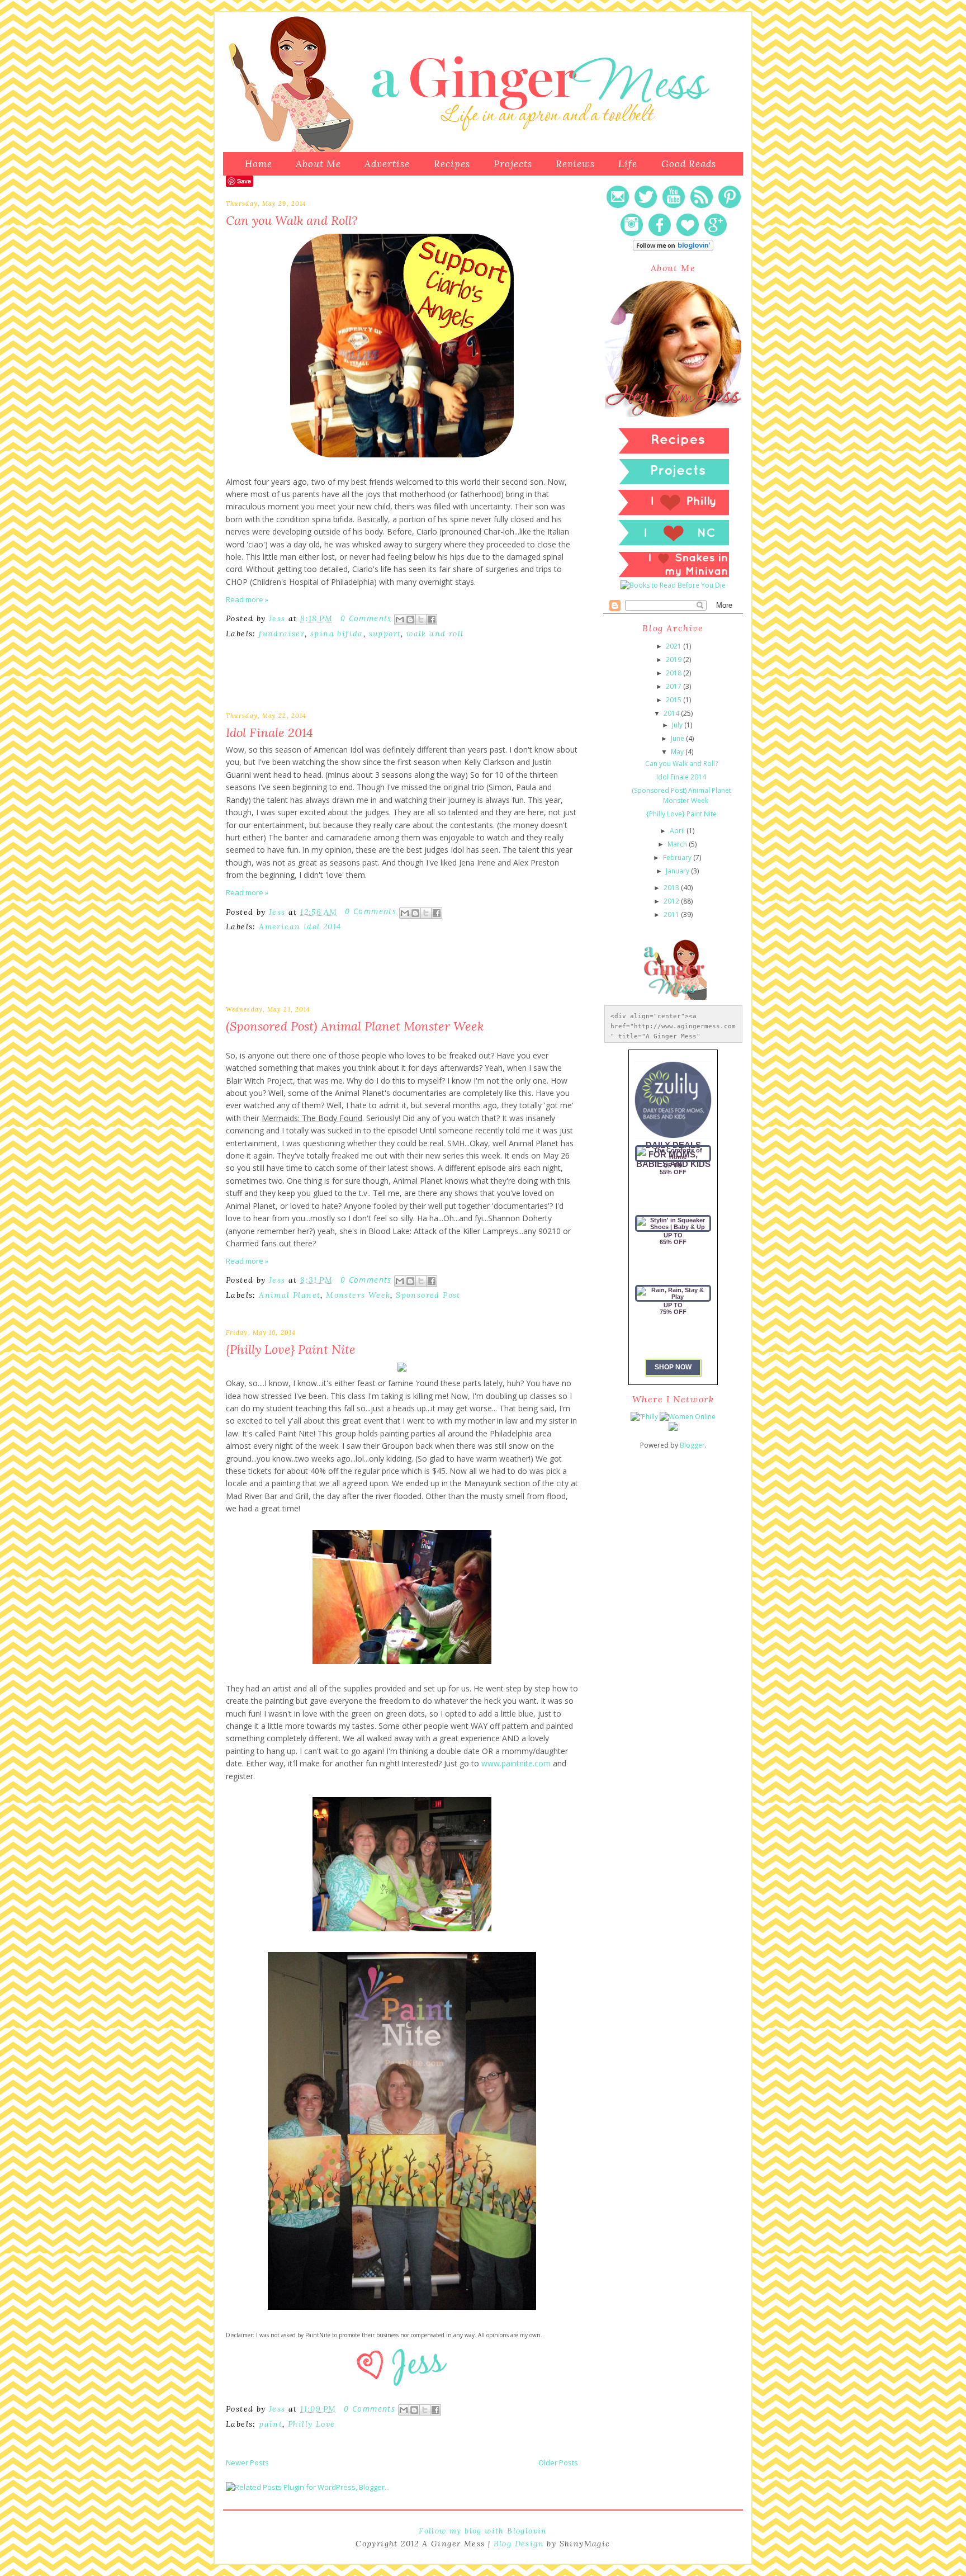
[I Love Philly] (673, 514)
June (678, 738)
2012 (671, 901)
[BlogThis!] (410, 620)
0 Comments (366, 618)
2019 (674, 660)
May (677, 752)
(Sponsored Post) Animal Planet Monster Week (355, 1026)
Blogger (692, 1445)
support (385, 634)
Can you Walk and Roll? (292, 220)
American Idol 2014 (300, 927)
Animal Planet (290, 1295)
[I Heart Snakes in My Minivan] (673, 575)
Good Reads (689, 164)
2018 (674, 673)
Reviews (575, 164)
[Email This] (400, 620)
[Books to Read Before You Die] (673, 585)
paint (271, 2424)
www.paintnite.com (516, 1763)
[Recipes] (673, 452)
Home (259, 164)
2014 (671, 713)
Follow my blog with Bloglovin (483, 2531)
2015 (674, 700)
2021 (674, 646)
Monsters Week (358, 1295)
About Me (318, 164)
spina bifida (337, 634)
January (678, 871)
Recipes (452, 164)
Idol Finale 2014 (269, 732)
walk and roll (435, 634)
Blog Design (519, 2544)
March (677, 844)
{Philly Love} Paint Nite (291, 1349)
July (677, 725)
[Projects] (673, 483)
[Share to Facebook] (432, 620)
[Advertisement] (357, 684)
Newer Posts (247, 2462)
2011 (671, 914)
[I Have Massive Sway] (673, 1428)
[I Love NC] (673, 544)
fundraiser (282, 634)
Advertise (387, 164)
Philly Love (311, 2424)
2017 (674, 686)
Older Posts (558, 2462)
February (677, 857)
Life (628, 164)
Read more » (247, 599)
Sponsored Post (428, 1295)
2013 (671, 888)
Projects (513, 164)
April (677, 831)
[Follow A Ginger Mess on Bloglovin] (673, 249)
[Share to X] (421, 620)
